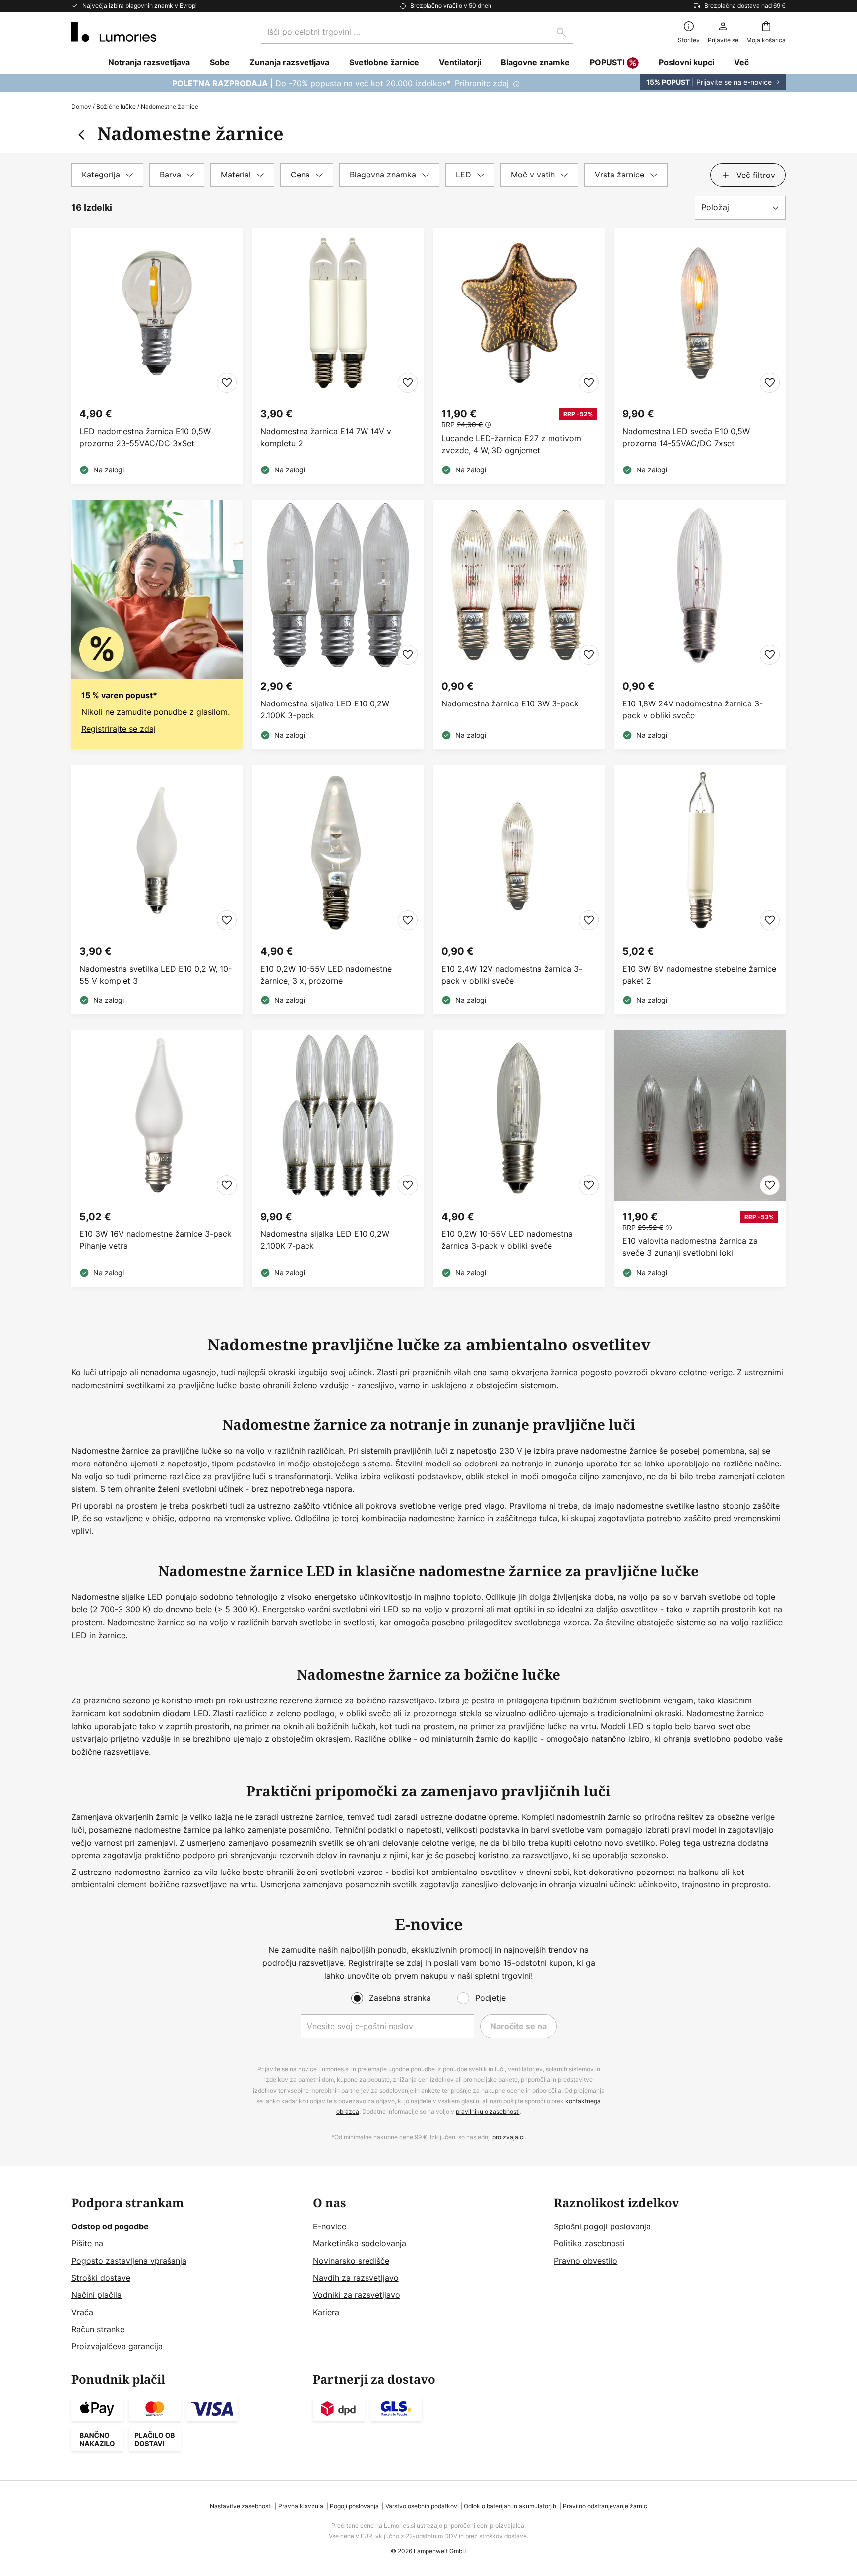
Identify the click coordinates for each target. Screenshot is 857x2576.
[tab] (107, 175)
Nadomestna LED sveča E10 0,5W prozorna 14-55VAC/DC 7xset (686, 437)
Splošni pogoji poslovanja (602, 2226)
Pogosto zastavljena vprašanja (129, 2261)
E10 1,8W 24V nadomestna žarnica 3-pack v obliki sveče (693, 709)
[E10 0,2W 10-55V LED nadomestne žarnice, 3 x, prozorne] (338, 890)
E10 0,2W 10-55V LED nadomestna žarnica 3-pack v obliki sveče (507, 1240)
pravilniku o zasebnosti (488, 2112)
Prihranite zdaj (482, 83)
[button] (227, 383)
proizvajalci (509, 2137)
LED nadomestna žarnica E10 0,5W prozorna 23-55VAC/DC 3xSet (145, 437)
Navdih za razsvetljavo (356, 2278)
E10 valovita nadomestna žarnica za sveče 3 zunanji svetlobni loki (690, 1247)
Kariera (326, 2312)
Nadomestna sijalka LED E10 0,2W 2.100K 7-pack (325, 1240)
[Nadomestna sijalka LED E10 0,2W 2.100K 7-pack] (338, 1158)
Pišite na (87, 2243)
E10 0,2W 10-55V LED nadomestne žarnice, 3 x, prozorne (326, 975)
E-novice (330, 2226)
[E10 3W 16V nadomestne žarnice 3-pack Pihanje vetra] (157, 1158)
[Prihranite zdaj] (428, 83)
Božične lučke (116, 106)
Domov (81, 106)
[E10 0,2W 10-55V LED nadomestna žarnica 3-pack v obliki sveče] (519, 1158)
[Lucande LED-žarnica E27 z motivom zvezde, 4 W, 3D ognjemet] (519, 356)
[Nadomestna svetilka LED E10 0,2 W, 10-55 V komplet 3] (157, 890)
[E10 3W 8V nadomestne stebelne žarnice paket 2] (700, 890)
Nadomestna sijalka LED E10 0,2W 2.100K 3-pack (325, 709)
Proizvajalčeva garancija (117, 2346)
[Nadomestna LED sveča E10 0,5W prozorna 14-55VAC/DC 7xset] (700, 356)
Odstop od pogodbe (110, 2226)
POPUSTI (607, 62)
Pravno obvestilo (586, 2261)
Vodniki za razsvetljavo (357, 2295)
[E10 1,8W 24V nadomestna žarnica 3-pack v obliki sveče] (700, 624)
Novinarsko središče (351, 2261)
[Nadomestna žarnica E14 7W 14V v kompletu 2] (338, 356)
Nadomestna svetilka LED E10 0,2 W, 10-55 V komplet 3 (155, 975)
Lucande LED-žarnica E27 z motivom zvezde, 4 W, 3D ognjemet (511, 444)
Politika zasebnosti (589, 2243)
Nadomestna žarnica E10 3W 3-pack (510, 703)
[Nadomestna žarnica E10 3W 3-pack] (519, 624)
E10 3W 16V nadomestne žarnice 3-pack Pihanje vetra (155, 1240)
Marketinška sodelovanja (360, 2243)
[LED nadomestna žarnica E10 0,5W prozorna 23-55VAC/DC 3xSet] (157, 356)
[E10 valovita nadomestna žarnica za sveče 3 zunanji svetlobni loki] (700, 1158)
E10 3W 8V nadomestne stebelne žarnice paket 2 (699, 975)
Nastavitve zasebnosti (241, 2506)
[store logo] (114, 32)
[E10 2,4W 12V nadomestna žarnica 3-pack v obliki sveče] (519, 890)
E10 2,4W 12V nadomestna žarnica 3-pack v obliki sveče (512, 975)
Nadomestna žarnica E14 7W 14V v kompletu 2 (326, 437)
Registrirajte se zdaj (119, 729)
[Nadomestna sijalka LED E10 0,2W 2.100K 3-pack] (338, 624)
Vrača (82, 2312)
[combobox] (417, 32)
